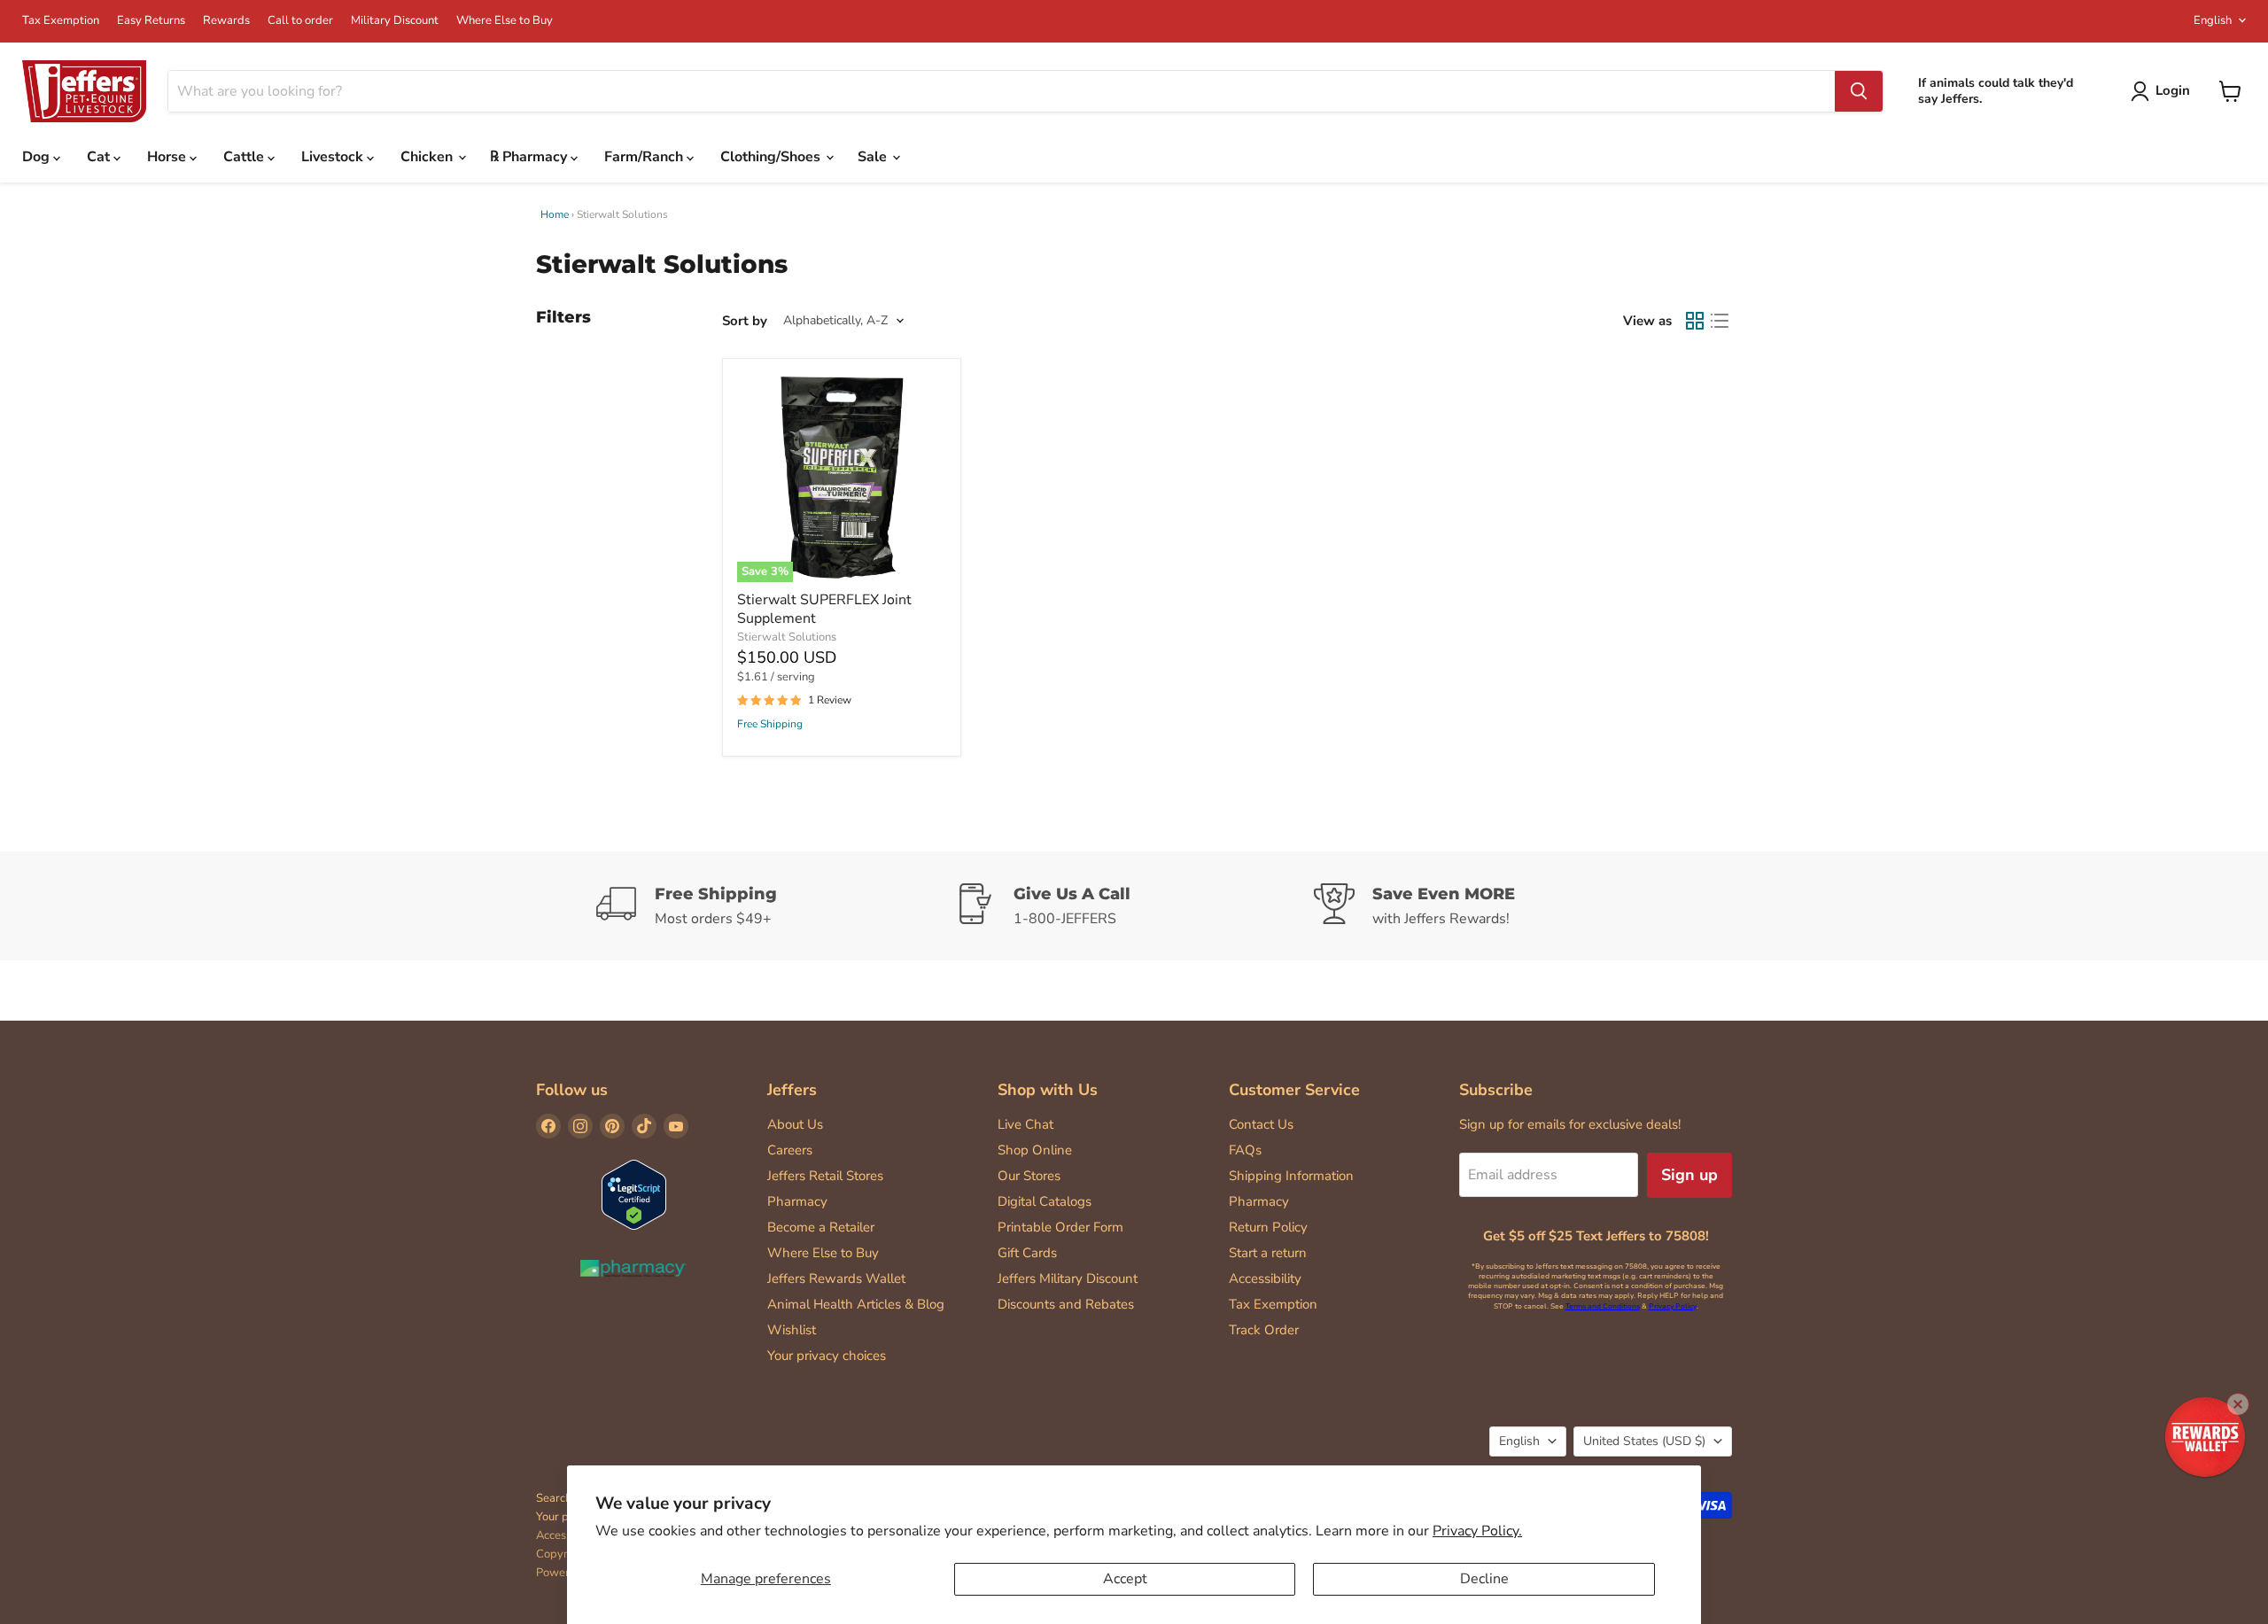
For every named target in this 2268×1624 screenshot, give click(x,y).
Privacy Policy (1673, 1306)
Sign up (1689, 1175)
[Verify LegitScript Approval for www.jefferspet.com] (634, 1197)
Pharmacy (797, 1201)
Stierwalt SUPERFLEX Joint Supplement (824, 609)
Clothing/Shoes (772, 157)
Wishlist (792, 1330)
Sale (874, 157)
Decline (1484, 1579)
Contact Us (1261, 1124)
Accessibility (1265, 1278)
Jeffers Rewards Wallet (836, 1278)
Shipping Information (1291, 1176)
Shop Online (1035, 1150)
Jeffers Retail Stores (825, 1176)
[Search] (1859, 91)
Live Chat (1025, 1124)
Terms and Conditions (1603, 1306)
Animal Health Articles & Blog (856, 1304)
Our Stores (1029, 1176)
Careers (790, 1150)
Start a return (1268, 1253)
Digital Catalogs (1045, 1201)
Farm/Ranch (645, 157)
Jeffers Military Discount (1068, 1278)
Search (554, 1498)
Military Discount (395, 21)
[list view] (1720, 321)
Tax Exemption (61, 21)
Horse (168, 157)
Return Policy (1268, 1227)
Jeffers (792, 1090)
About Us (795, 1124)
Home (555, 214)
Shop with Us (1048, 1090)
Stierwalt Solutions (787, 637)
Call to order (300, 21)
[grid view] (1695, 321)
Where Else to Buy (505, 21)
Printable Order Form (1060, 1227)
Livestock (334, 157)
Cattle (245, 157)
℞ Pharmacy (530, 157)
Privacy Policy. (1477, 1531)
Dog (38, 157)
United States (1644, 1441)
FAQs (1245, 1150)
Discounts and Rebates (1066, 1304)
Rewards (226, 21)
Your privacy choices (827, 1356)
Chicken (428, 157)
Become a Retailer (821, 1227)
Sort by (745, 321)
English (2213, 20)
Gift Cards (1027, 1253)
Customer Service (1294, 1090)
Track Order (1264, 1330)
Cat (100, 157)
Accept (1125, 1579)
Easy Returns (151, 21)
